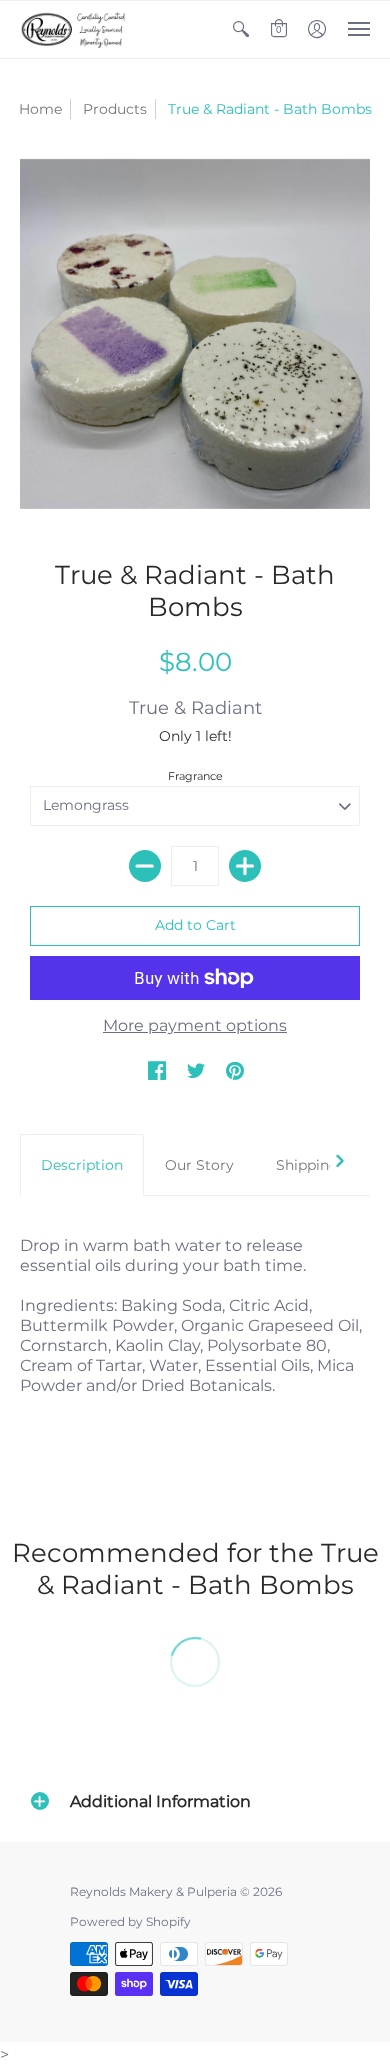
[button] (241, 29)
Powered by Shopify (130, 1921)
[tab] (82, 1165)
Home (40, 109)
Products (115, 109)
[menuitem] (241, 29)
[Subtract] (145, 866)
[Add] (245, 866)
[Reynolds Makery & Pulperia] (75, 29)
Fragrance (195, 776)
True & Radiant (195, 708)
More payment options (195, 1025)
